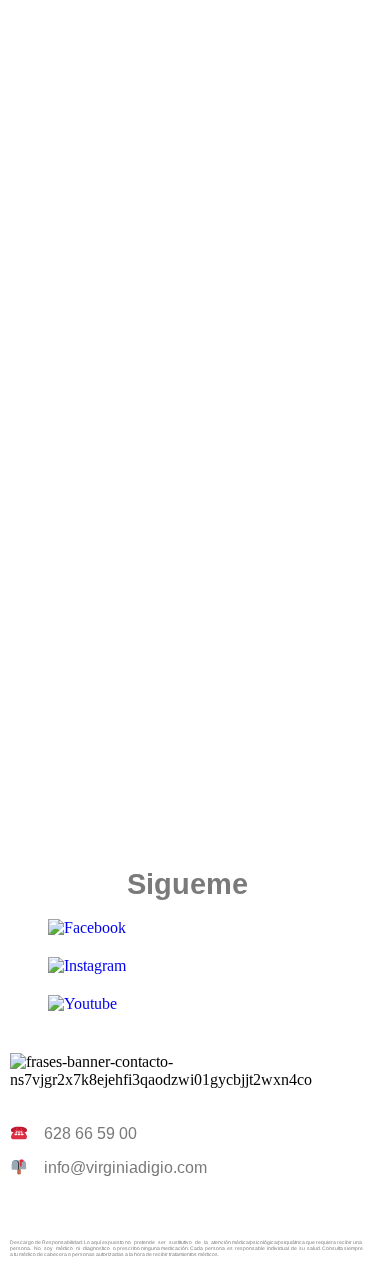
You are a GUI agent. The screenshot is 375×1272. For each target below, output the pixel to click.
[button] (187, 28)
